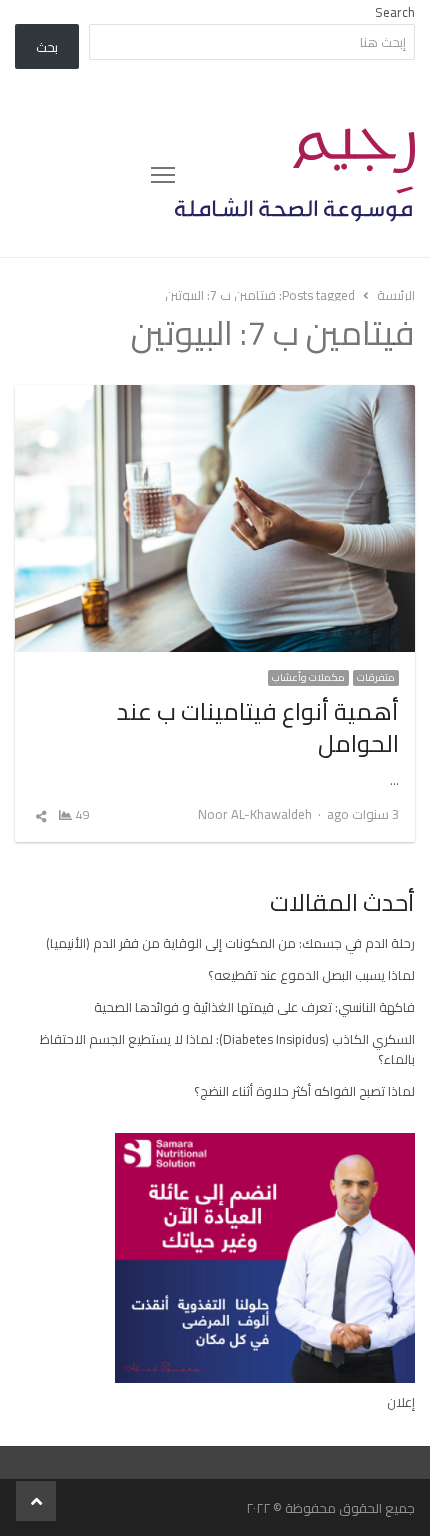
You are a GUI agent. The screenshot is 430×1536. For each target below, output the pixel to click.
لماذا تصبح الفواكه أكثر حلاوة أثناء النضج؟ (304, 1091)
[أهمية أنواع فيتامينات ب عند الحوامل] (215, 397)
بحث (47, 47)
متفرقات (376, 678)
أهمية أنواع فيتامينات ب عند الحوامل (258, 727)
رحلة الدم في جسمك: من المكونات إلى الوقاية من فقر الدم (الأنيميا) (230, 943)
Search (395, 12)
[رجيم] (295, 175)
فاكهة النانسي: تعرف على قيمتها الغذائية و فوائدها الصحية (254, 1007)
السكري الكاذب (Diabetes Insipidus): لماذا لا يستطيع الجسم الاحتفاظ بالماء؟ (227, 1049)
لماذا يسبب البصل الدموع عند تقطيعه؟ (311, 975)
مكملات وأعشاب (308, 678)
